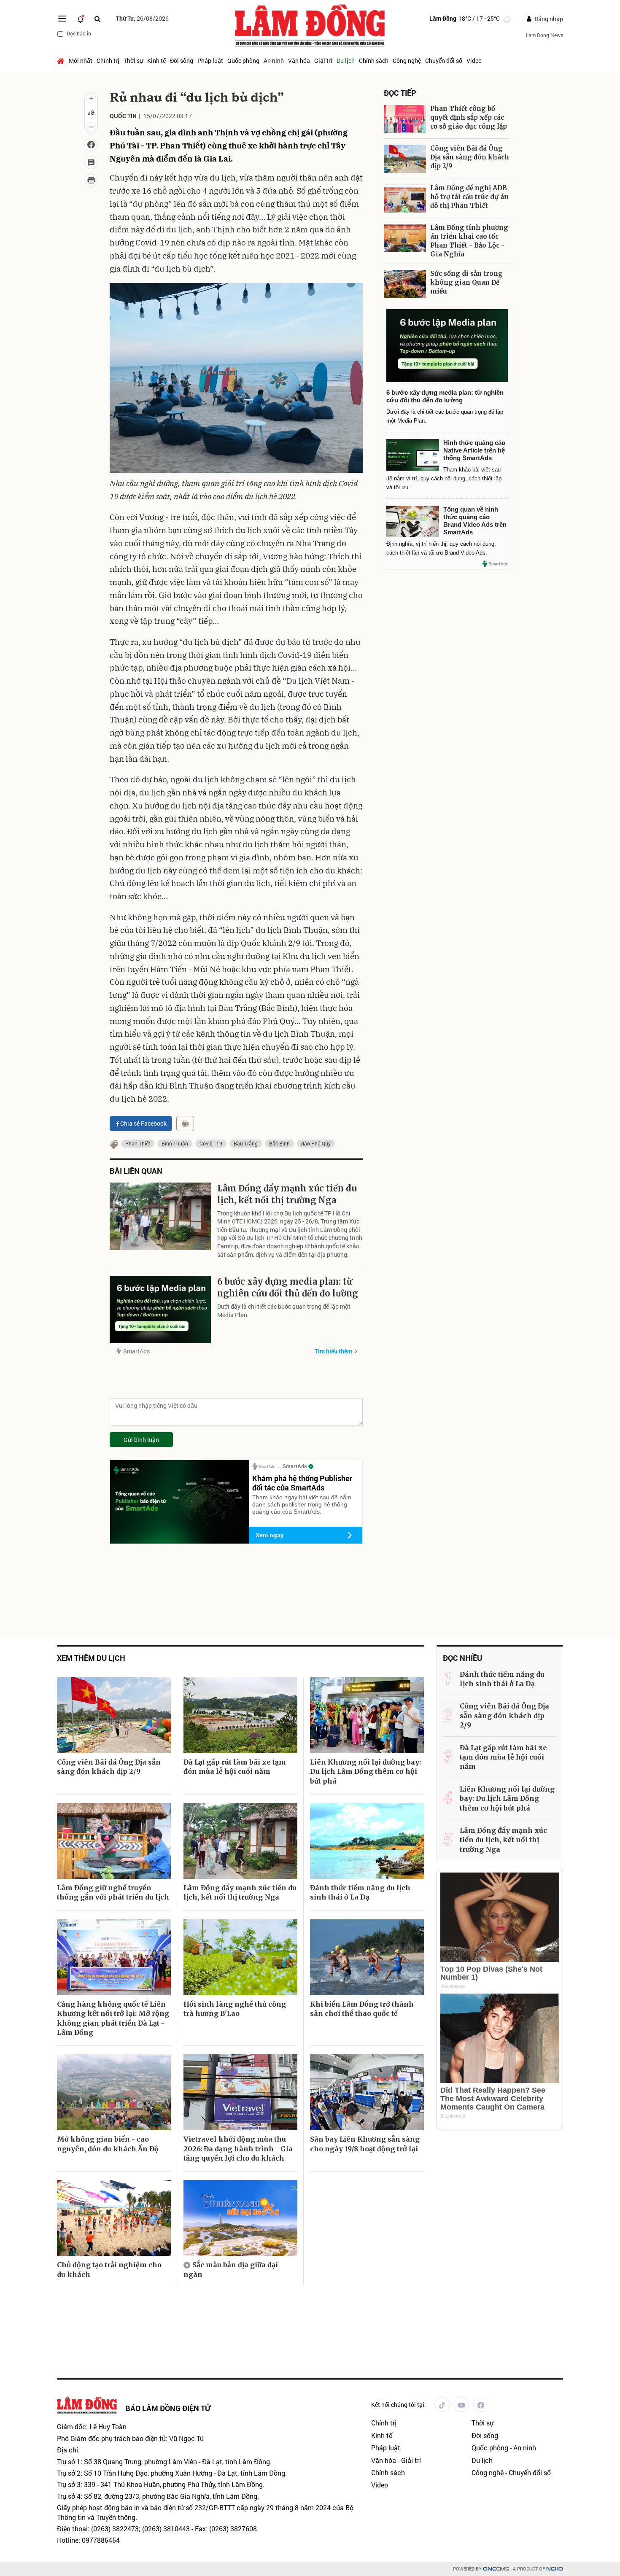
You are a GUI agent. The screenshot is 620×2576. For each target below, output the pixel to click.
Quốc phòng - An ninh (256, 61)
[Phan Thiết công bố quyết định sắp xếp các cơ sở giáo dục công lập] (405, 119)
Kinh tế (156, 61)
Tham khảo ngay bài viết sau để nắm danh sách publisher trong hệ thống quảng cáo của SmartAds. (302, 1504)
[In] (185, 1124)
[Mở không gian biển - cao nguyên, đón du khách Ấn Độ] (114, 2092)
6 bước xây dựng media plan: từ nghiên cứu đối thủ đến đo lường (288, 1287)
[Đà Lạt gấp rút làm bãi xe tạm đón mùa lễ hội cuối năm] (240, 1715)
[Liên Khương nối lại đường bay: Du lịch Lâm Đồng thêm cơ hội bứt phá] (367, 1715)
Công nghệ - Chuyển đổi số (427, 61)
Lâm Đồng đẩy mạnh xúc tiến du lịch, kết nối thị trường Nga (287, 1194)
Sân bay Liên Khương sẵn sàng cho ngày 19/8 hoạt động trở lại (365, 2144)
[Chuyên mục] (62, 19)
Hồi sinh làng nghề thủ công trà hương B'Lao (235, 2009)
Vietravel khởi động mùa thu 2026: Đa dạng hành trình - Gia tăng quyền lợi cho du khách (238, 2149)
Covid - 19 (211, 1143)
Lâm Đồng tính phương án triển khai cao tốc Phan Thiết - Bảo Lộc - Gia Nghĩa (469, 241)
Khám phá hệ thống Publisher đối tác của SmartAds (302, 1483)
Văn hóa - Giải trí (310, 61)
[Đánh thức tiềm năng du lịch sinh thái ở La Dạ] (367, 1841)
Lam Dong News (545, 35)
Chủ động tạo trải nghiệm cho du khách (109, 2269)
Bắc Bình (279, 1143)
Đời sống (182, 61)
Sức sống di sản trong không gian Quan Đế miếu (466, 282)
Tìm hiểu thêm (333, 1351)
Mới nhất (81, 61)
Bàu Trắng (246, 1143)
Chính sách (374, 61)
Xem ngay (270, 1535)
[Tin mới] (81, 19)
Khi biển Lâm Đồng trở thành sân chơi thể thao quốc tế (362, 2009)
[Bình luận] (91, 162)
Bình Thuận (175, 1143)
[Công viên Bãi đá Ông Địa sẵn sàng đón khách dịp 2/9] (405, 159)
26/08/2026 (142, 18)
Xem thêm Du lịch (91, 1658)
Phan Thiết (138, 1143)
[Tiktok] (442, 2404)
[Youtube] (461, 2404)
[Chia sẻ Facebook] (91, 145)
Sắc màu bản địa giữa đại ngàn (231, 2269)
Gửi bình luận (141, 1440)
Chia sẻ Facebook (143, 1123)
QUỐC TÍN (123, 116)
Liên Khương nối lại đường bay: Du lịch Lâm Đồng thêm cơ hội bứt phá (365, 1772)
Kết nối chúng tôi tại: (399, 2405)
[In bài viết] (91, 180)
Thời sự (133, 61)
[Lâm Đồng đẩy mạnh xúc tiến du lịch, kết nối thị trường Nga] (160, 1216)
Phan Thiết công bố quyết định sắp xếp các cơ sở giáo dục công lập (469, 117)
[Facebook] (481, 2404)
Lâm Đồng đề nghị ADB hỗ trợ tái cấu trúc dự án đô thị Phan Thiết (469, 197)
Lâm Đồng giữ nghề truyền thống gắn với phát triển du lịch (113, 1892)
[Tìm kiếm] (97, 19)
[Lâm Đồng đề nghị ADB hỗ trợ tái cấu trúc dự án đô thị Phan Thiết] (405, 198)
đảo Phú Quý (316, 1143)
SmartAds (136, 1351)
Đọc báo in (79, 33)
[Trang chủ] (62, 61)
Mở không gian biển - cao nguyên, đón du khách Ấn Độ (108, 2144)
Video (474, 61)
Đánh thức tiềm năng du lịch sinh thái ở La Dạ (360, 1892)
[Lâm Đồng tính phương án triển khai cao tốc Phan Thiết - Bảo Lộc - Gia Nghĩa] (405, 238)
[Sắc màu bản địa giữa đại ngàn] (240, 2218)
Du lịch (346, 61)
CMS (496, 2569)
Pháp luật (210, 61)
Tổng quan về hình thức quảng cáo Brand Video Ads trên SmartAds (475, 521)
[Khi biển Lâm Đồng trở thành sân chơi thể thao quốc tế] (367, 1957)
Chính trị (108, 61)
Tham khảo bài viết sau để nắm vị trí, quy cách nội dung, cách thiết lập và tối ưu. (444, 478)
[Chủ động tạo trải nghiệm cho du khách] (114, 2218)
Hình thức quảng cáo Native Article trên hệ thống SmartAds (474, 450)
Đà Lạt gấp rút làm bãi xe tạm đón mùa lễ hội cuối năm (235, 1767)
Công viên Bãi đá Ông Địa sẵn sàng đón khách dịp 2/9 (470, 157)
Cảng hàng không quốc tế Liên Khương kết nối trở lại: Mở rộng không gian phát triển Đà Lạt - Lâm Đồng (113, 2018)
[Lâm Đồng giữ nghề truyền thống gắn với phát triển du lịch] (114, 1841)
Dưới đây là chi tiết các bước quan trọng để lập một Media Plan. (284, 1311)
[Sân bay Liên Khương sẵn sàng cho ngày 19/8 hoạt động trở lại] (367, 2092)
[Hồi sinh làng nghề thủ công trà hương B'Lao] (240, 1957)
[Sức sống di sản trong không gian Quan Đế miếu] (405, 284)
